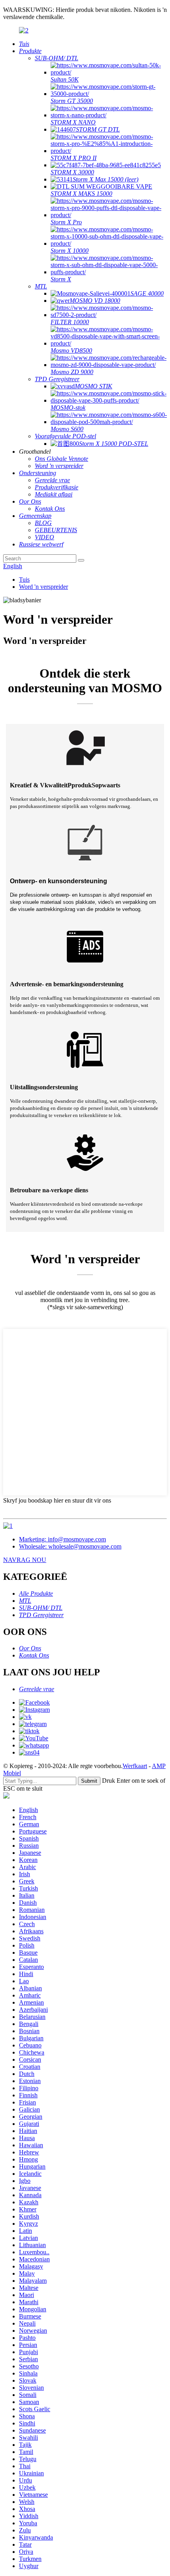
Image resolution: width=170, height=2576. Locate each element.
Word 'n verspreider (43, 587)
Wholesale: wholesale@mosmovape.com (70, 1546)
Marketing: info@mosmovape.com (62, 1539)
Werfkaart (135, 1766)
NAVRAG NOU (25, 1560)
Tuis (24, 580)
